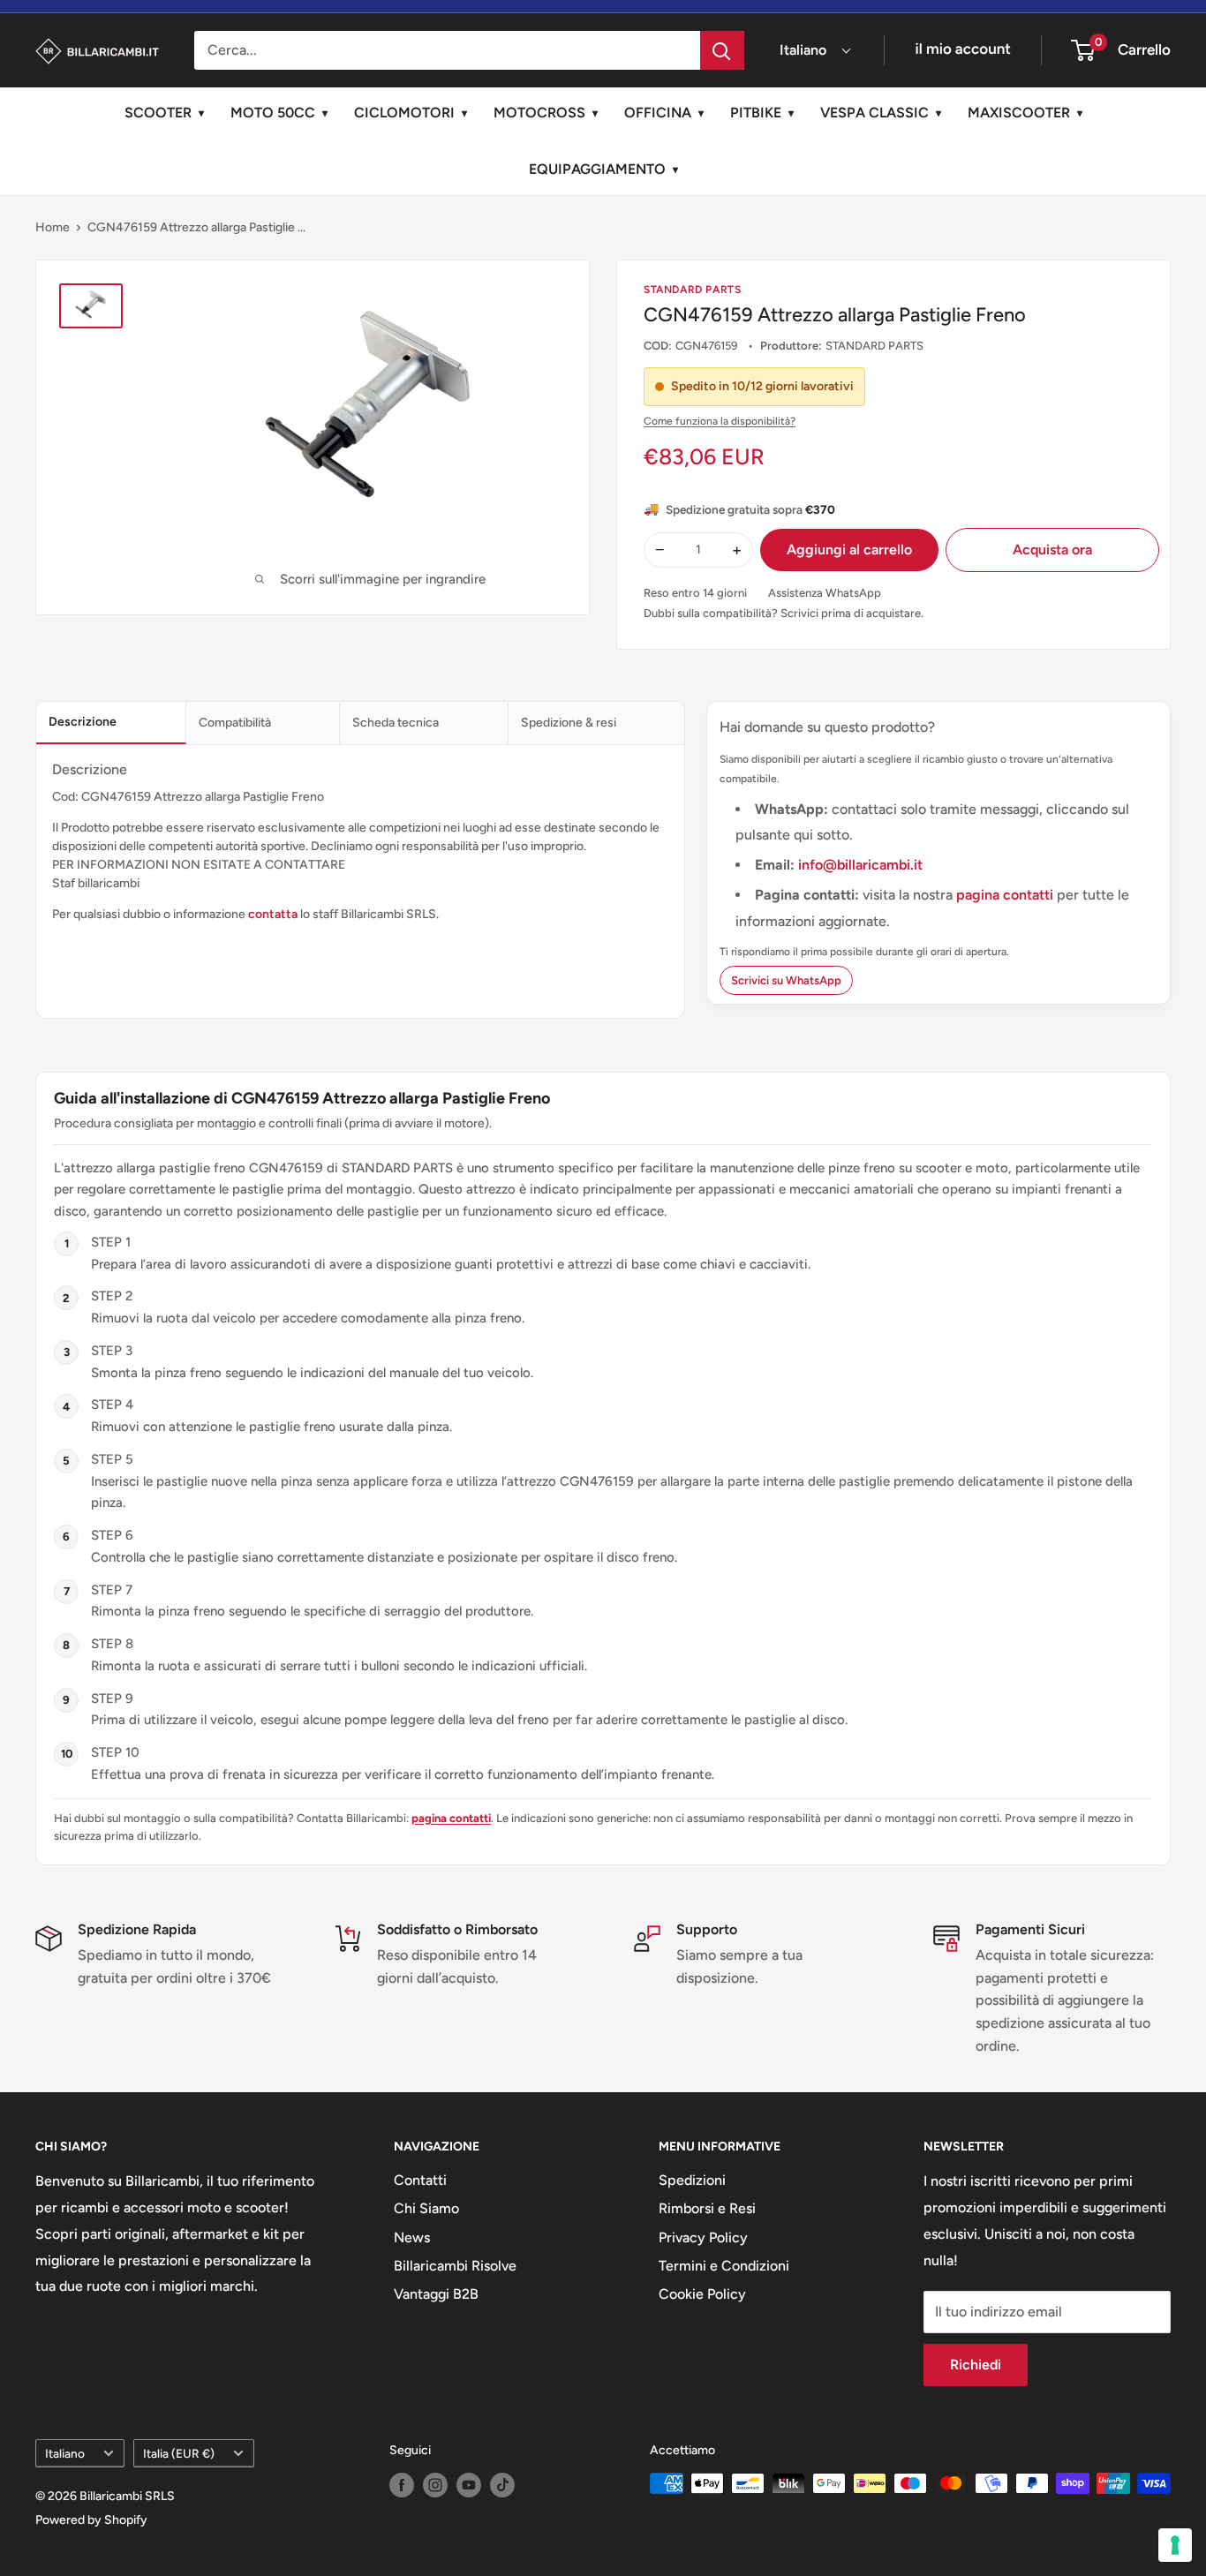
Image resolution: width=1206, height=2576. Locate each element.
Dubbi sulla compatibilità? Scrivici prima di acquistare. (784, 613)
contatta (273, 914)
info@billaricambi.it (860, 865)
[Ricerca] (722, 50)
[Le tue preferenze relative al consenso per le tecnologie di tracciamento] (1175, 2545)
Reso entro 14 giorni (695, 593)
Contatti (420, 2180)
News (412, 2237)
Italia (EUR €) (179, 2453)
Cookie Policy (702, 2294)
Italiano (65, 2453)
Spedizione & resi (569, 723)
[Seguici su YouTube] (469, 2485)
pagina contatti (1006, 895)
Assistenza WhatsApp (825, 593)
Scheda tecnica (396, 723)
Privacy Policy (703, 2237)
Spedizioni (692, 2180)
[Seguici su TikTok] (502, 2485)
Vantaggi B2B (436, 2294)
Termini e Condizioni (724, 2266)
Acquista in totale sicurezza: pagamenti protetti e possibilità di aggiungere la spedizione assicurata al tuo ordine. (1065, 2000)
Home (53, 227)
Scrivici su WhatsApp (786, 980)
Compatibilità (235, 723)
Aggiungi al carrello (849, 550)
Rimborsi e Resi (707, 2208)
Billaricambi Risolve (455, 2266)
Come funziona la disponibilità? (720, 421)
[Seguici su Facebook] (402, 2485)
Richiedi (976, 2365)
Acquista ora (1052, 550)
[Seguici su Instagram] (435, 2485)
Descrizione (83, 722)
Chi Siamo (426, 2208)
